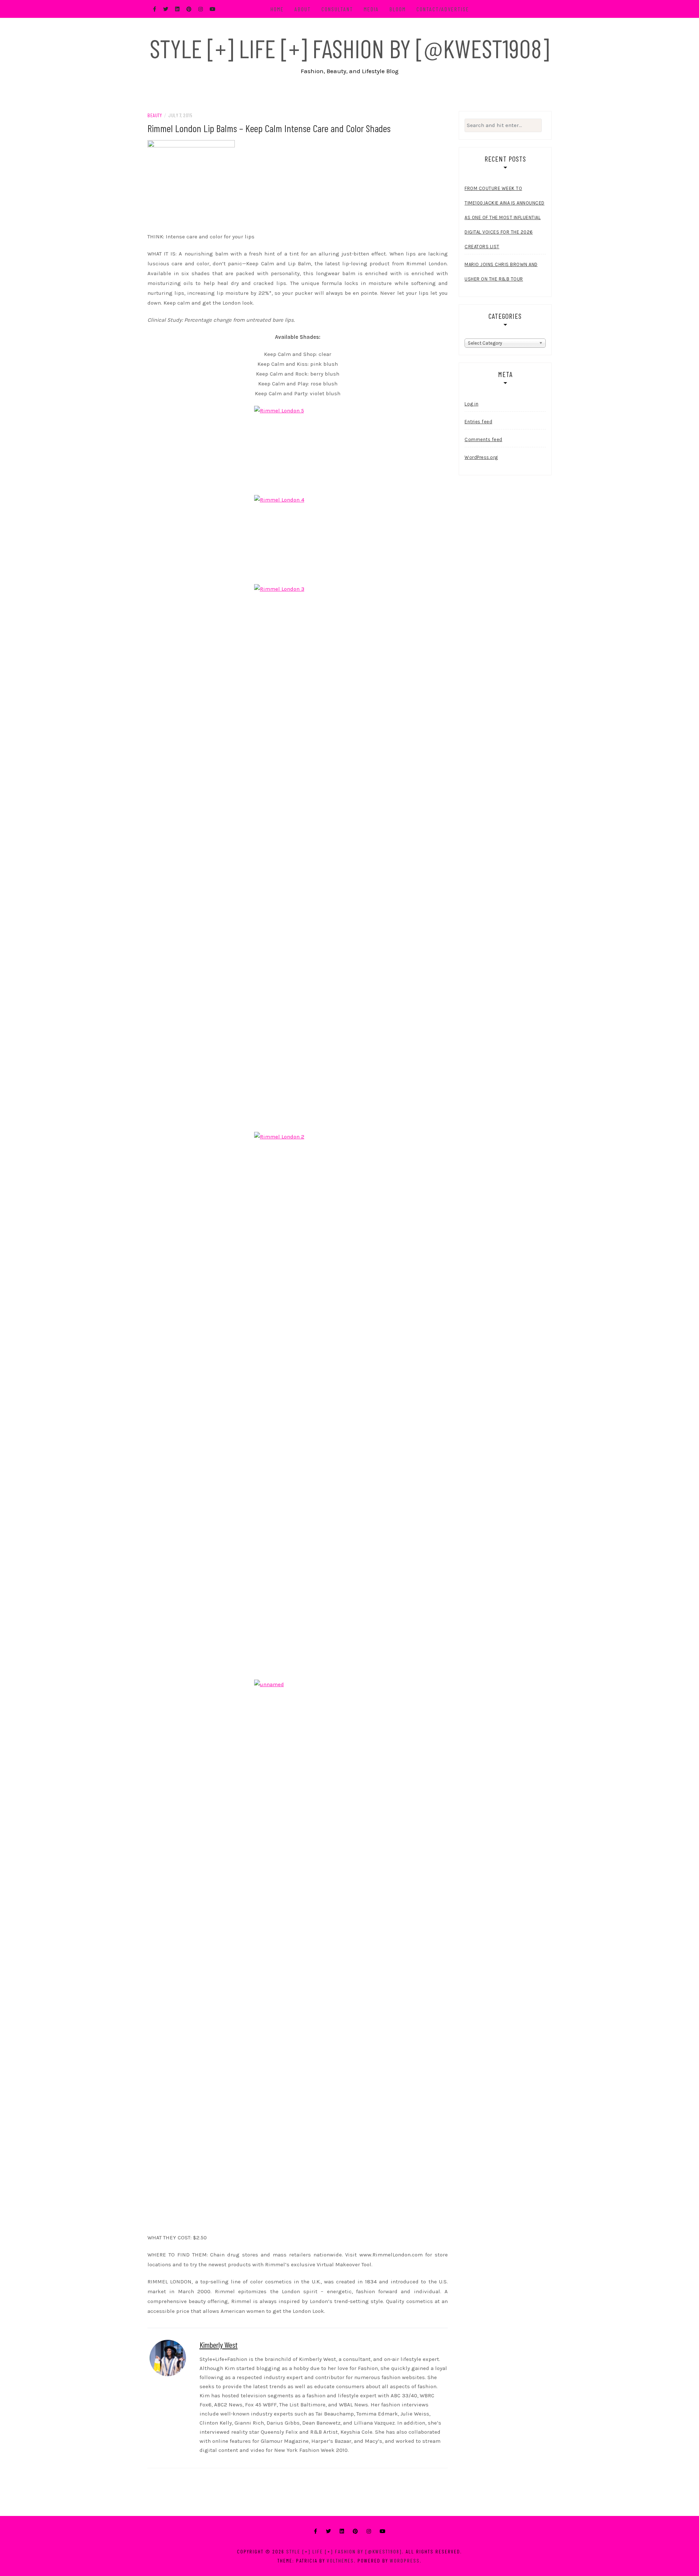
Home (277, 9)
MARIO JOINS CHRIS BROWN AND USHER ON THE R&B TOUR (501, 272)
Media (371, 9)
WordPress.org (481, 457)
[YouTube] (383, 2531)
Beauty (155, 115)
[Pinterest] (355, 2531)
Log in (471, 404)
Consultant (337, 9)
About (303, 9)
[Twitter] (328, 2531)
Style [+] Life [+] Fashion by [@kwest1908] (349, 48)
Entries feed (478, 422)
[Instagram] (369, 2531)
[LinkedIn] (342, 2531)
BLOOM (398, 9)
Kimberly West (219, 2345)
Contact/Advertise (443, 9)
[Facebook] (315, 2531)
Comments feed (483, 439)
